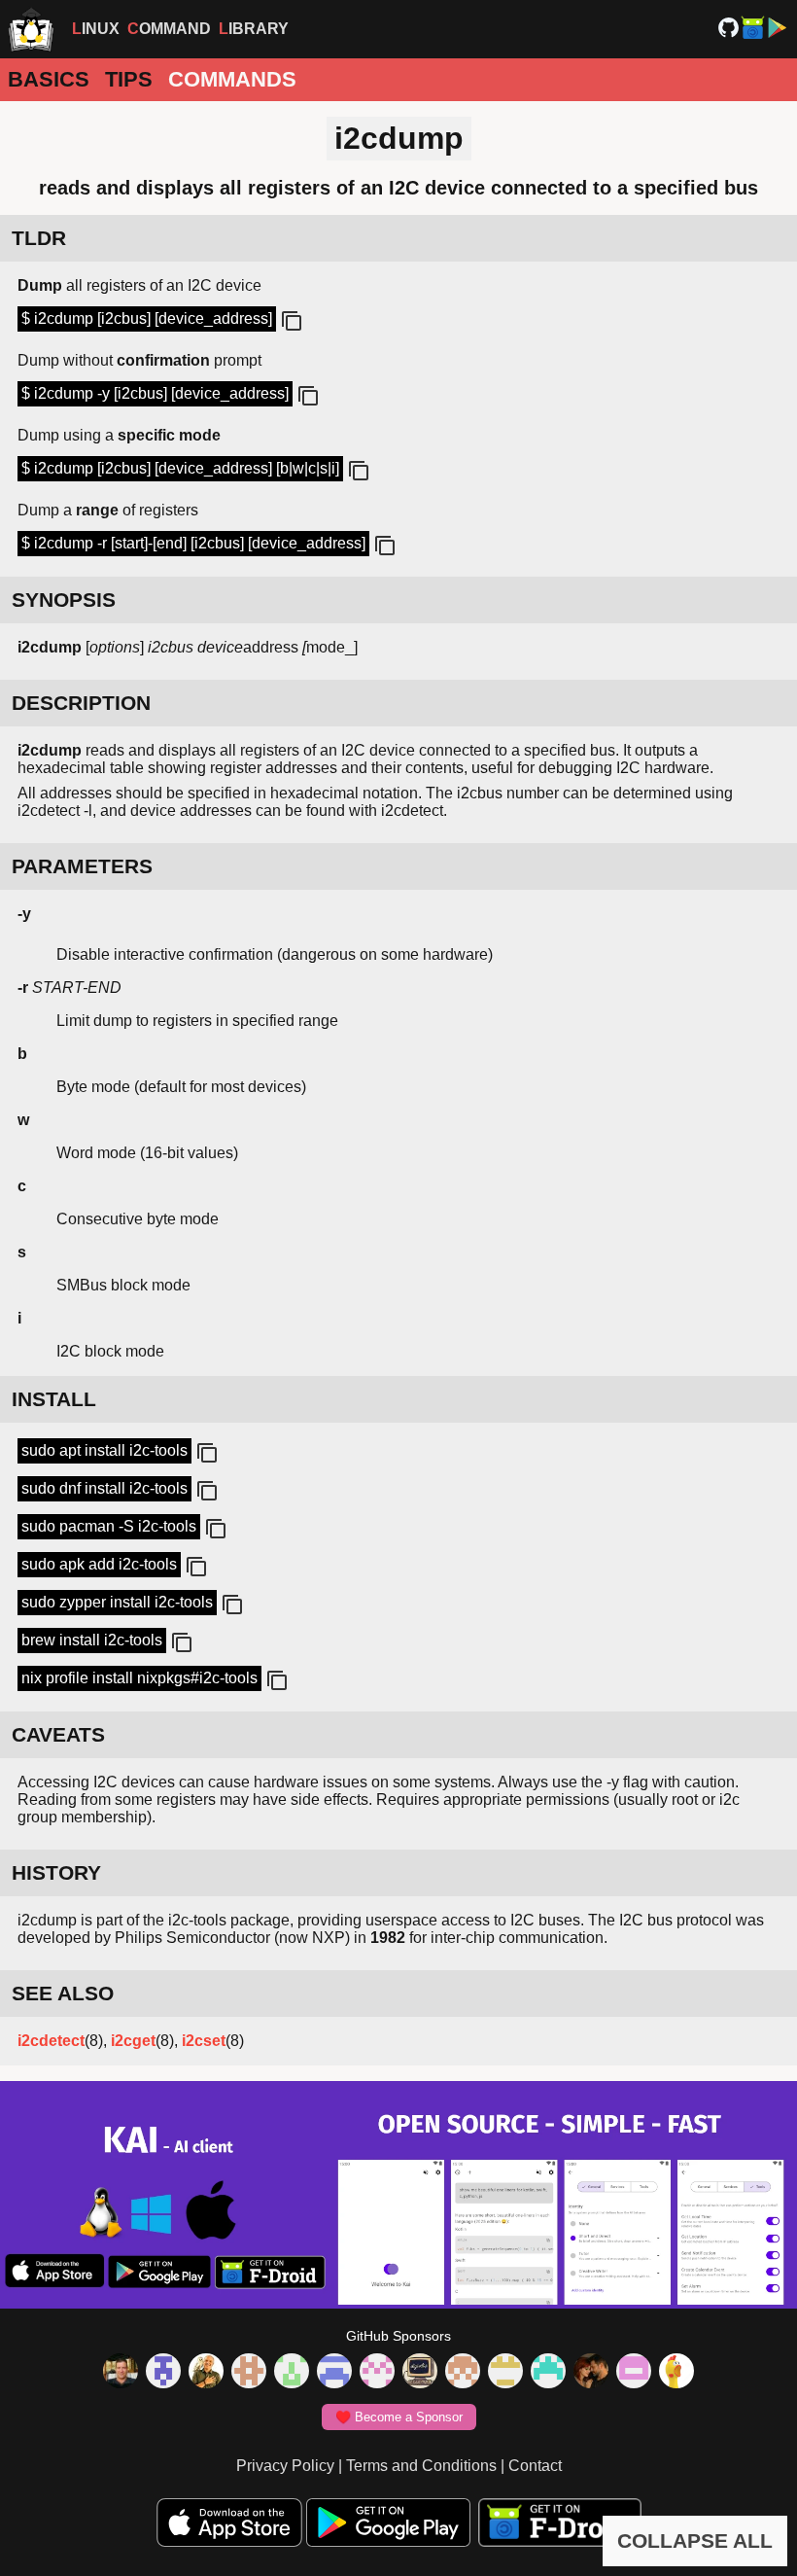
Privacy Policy (285, 2466)
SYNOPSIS (64, 600)
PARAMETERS (82, 866)
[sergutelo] (676, 2373)
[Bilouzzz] (249, 2373)
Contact (535, 2466)
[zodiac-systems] (163, 2373)
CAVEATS (58, 1734)
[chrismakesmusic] (463, 2373)
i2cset (204, 2041)
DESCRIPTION (81, 703)
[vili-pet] (420, 2373)
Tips (129, 79)
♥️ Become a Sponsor (399, 2417)
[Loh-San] (505, 2373)
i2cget (133, 2041)
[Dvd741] (292, 2373)
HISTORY (56, 1872)
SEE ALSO (63, 1993)
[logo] (31, 29)
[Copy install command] (205, 1454)
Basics (49, 79)
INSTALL (54, 1399)
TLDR (39, 238)
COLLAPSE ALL (695, 2541)
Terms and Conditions (421, 2466)
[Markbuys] (548, 2373)
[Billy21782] (634, 2373)
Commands (232, 79)
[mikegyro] (121, 2373)
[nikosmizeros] (206, 2373)
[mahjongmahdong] (377, 2373)
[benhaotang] (334, 2373)
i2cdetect (51, 2041)
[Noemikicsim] (591, 2373)
